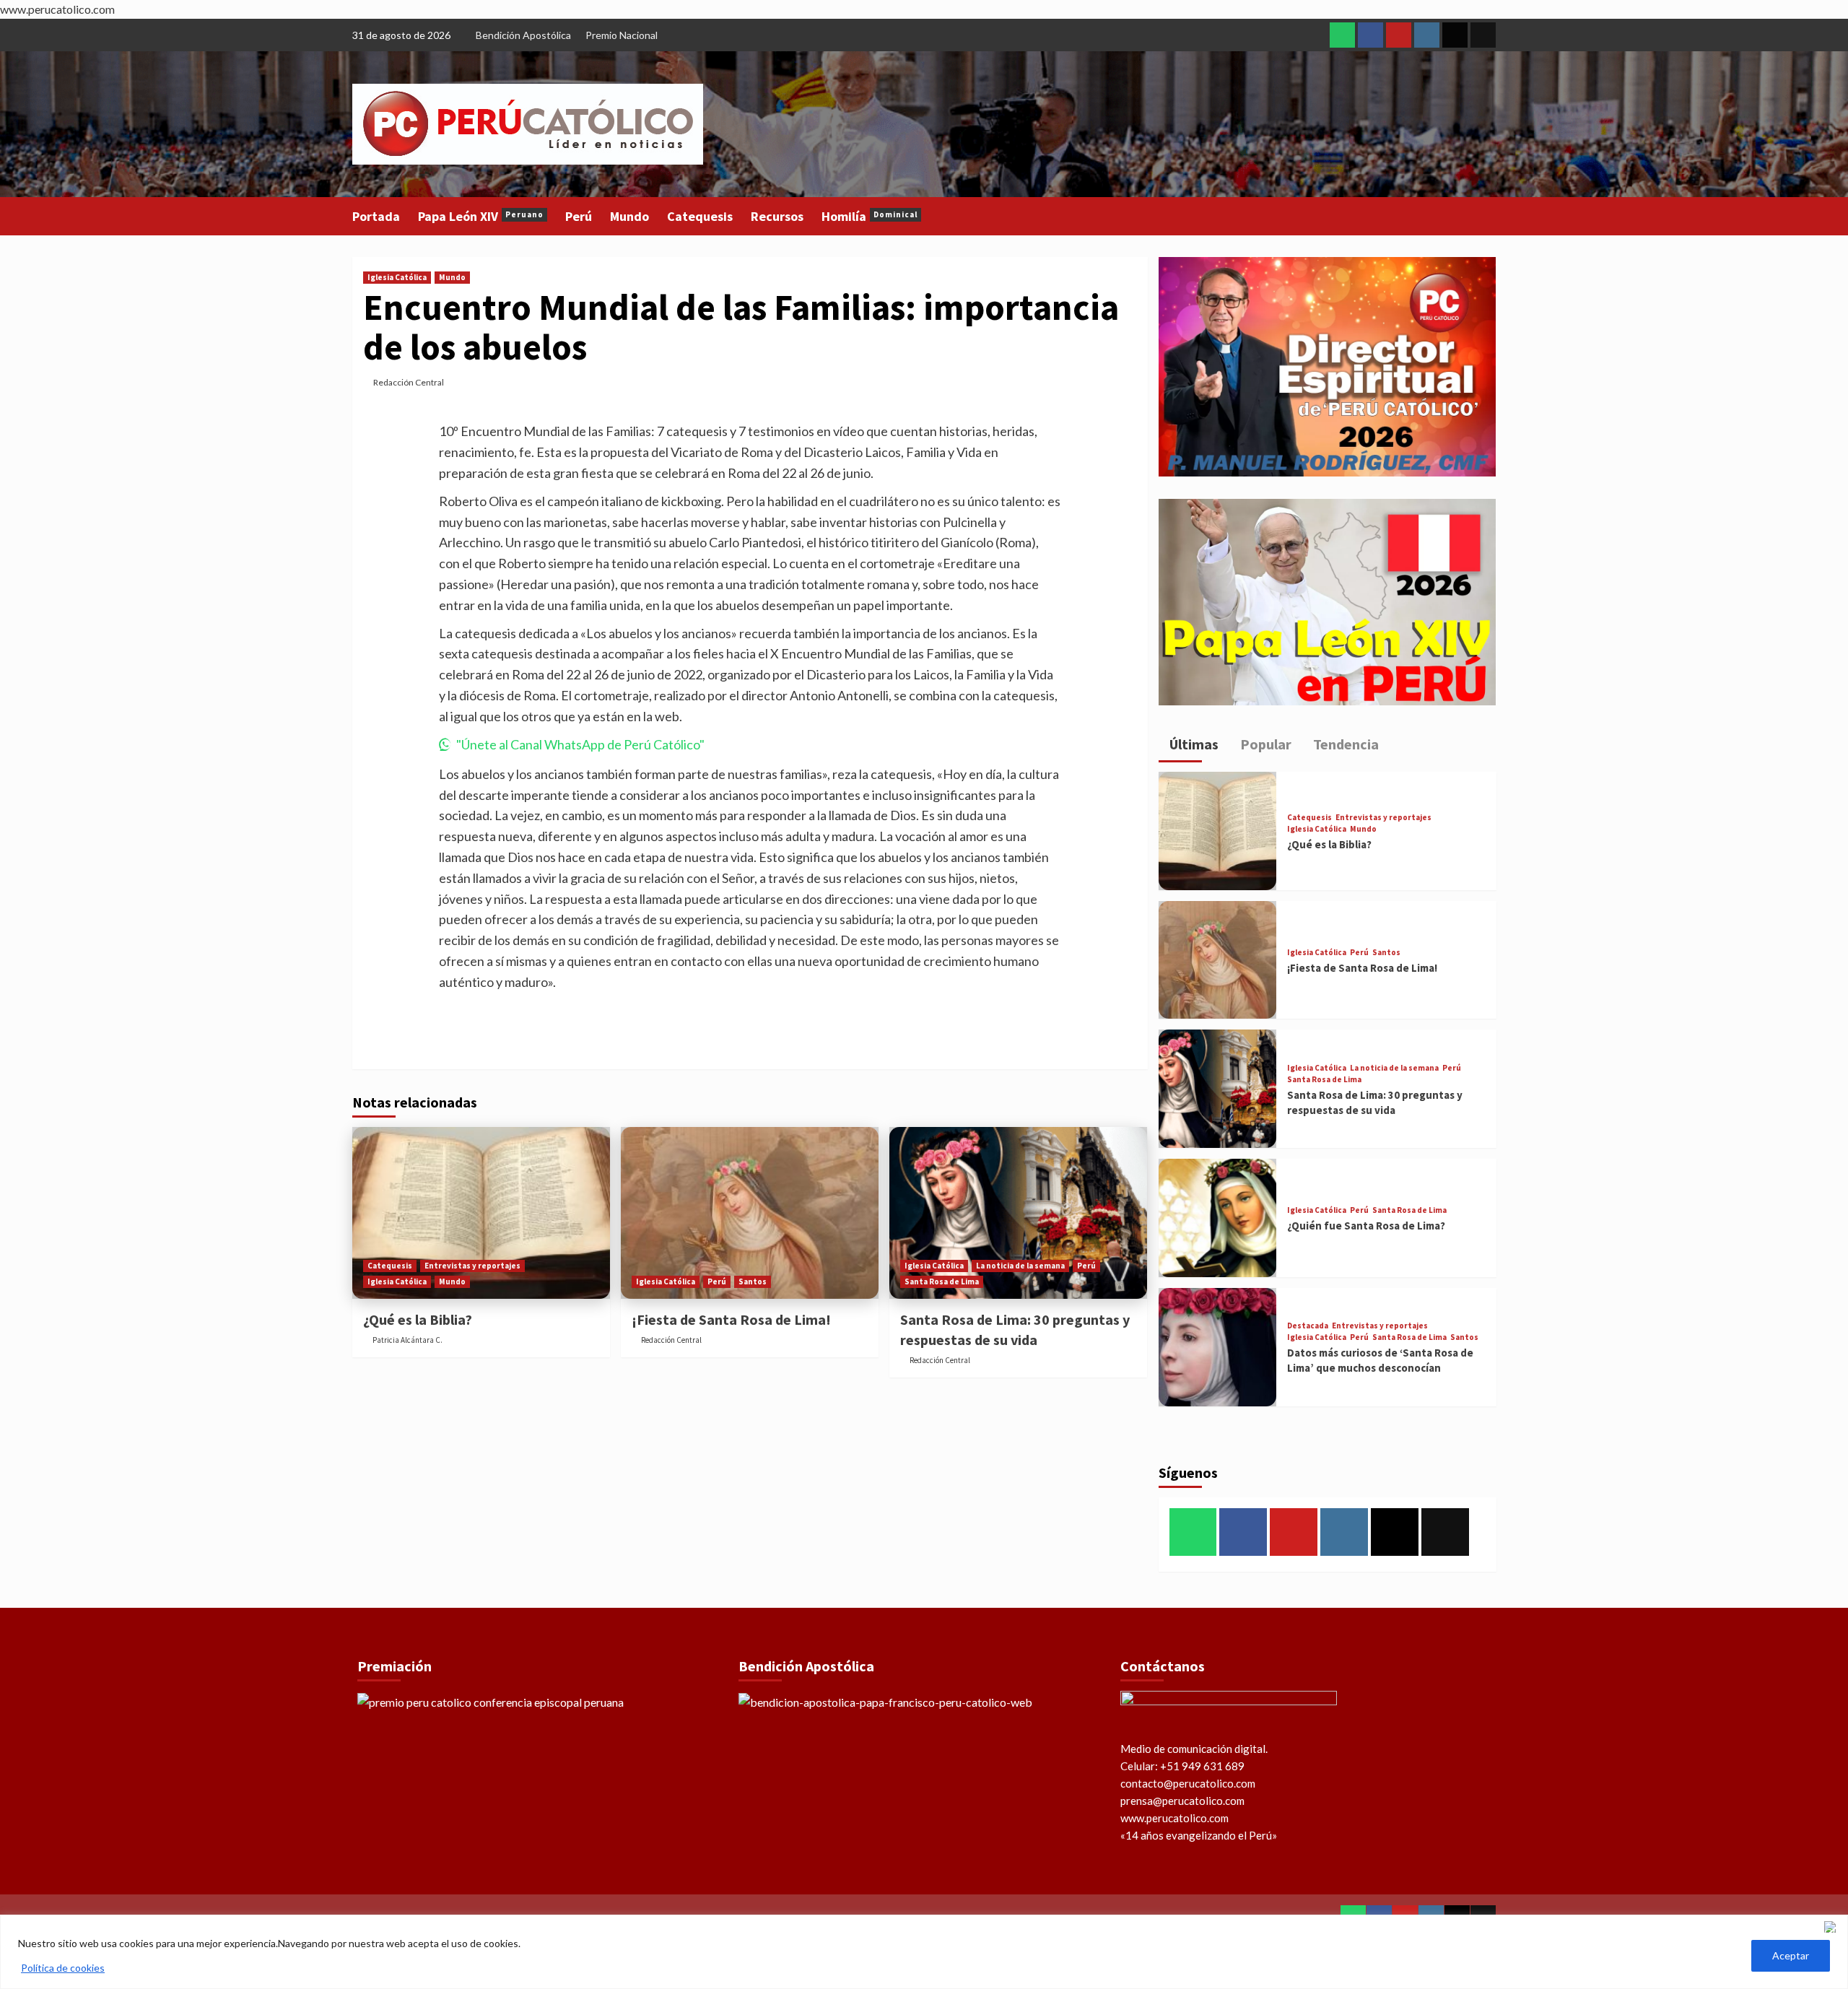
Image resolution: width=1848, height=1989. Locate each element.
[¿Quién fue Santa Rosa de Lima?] (1218, 1218)
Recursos (777, 216)
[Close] (1833, 1927)
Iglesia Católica (397, 277)
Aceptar (1791, 1955)
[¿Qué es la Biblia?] (481, 1213)
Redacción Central (409, 382)
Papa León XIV (481, 216)
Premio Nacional (622, 35)
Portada (376, 216)
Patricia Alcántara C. (407, 1340)
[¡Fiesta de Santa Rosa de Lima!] (750, 1213)
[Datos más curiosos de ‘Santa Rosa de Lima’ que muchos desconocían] (1218, 1347)
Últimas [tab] (1193, 744)
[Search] (1487, 215)
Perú (579, 216)
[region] (924, 1952)
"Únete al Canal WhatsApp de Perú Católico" (580, 744)
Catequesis (700, 216)
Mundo (629, 216)
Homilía (869, 216)
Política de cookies (63, 1968)
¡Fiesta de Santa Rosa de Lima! (731, 1319)
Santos (753, 1281)
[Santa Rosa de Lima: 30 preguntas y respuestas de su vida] (1018, 1213)
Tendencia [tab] (1344, 744)
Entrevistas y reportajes (472, 1266)
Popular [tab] (1264, 744)
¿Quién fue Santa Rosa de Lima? (1366, 1226)
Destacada (1308, 1326)
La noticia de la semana (1020, 1266)
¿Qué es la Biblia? (418, 1319)
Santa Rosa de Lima (942, 1281)
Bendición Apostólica (523, 35)
